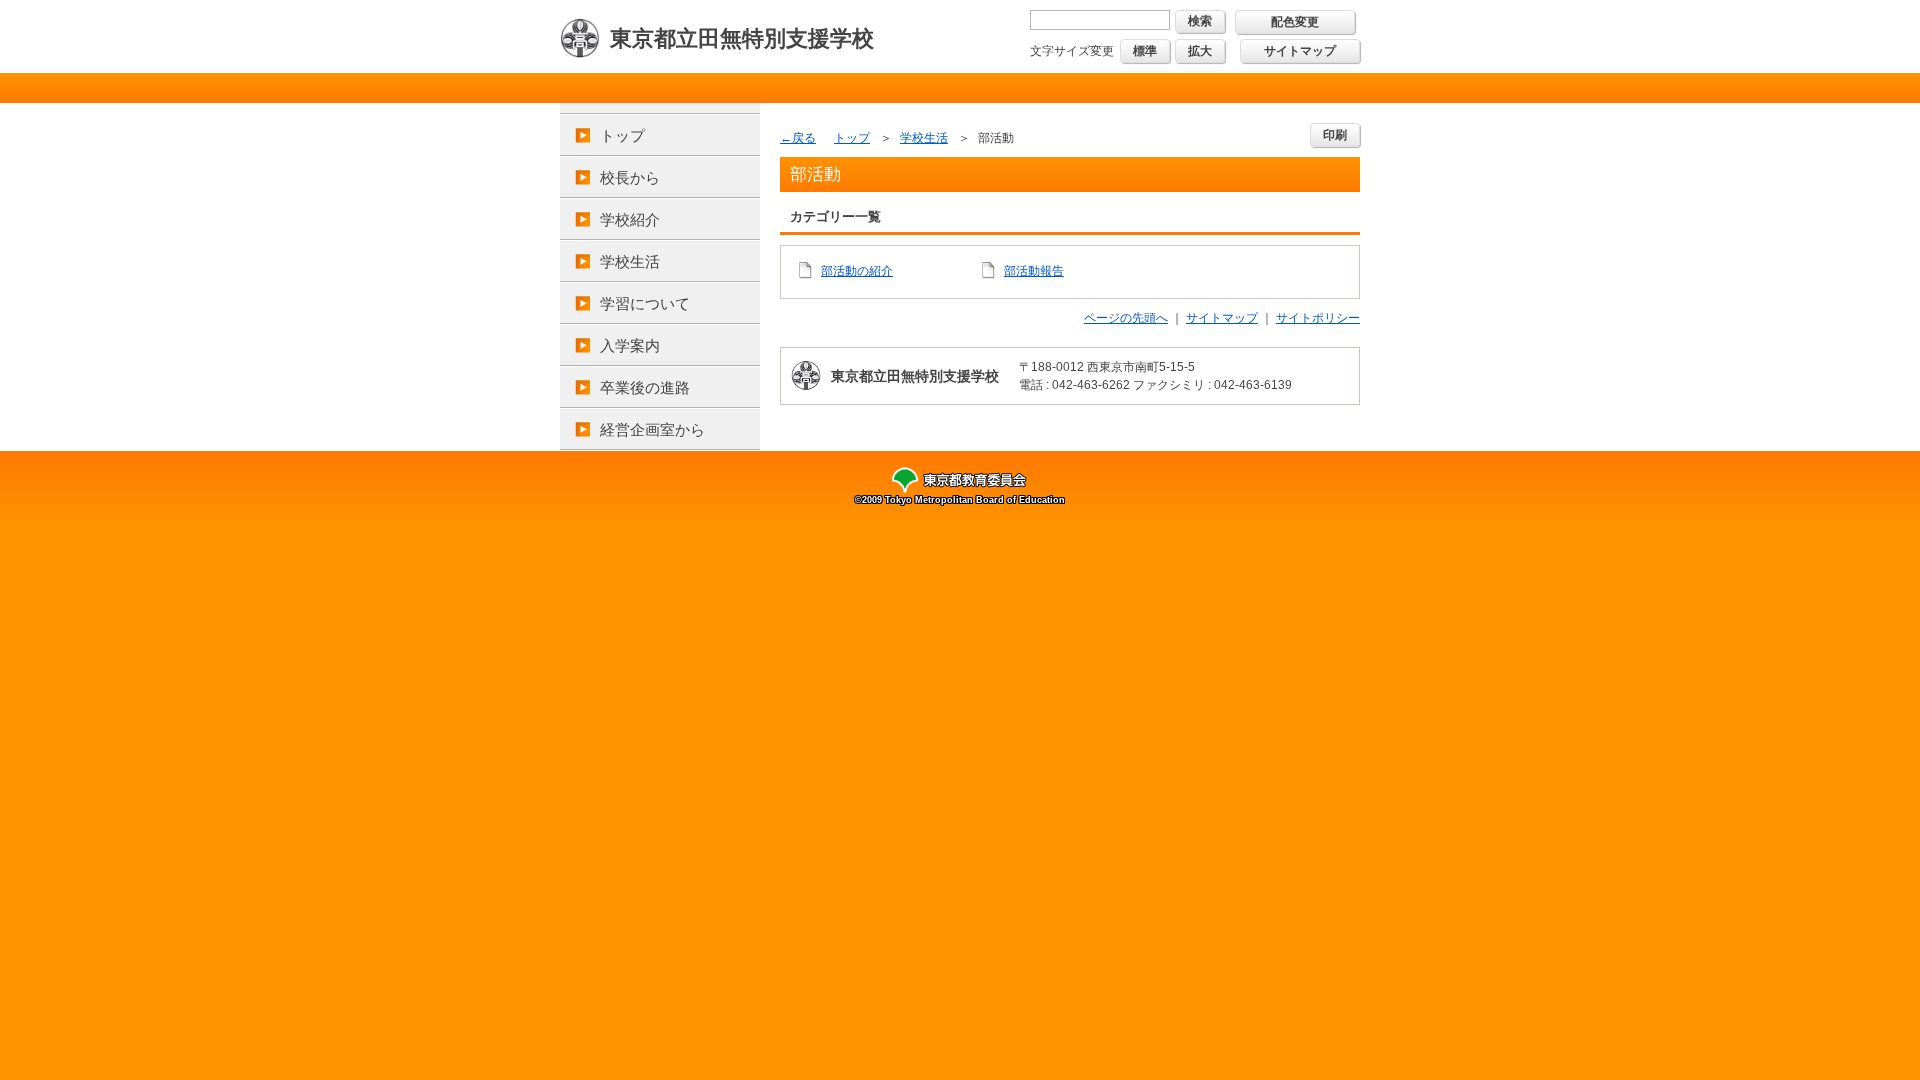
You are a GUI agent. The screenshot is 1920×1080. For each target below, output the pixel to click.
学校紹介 (630, 219)
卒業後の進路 (645, 387)
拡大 (1200, 51)
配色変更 (1295, 22)
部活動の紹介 (857, 271)
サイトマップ (1300, 51)
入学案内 (630, 345)
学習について (645, 303)
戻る (804, 138)
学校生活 (630, 261)
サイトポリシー (1318, 318)
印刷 (1335, 135)
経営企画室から (652, 429)
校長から (630, 177)
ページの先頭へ (1126, 318)
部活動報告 (1034, 271)
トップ (622, 135)
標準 (1145, 51)
